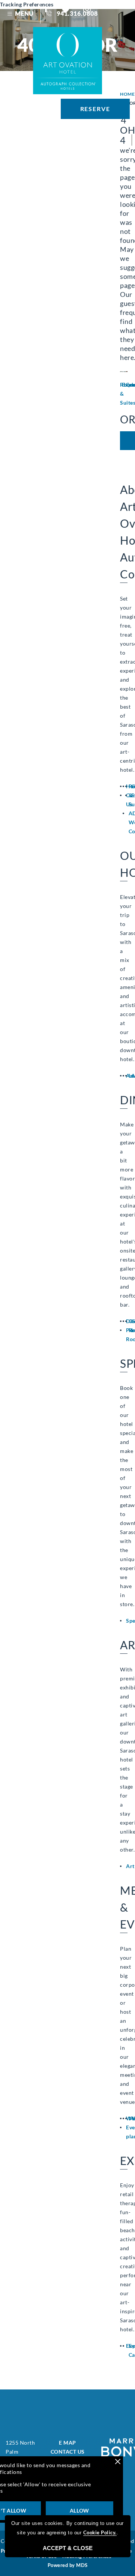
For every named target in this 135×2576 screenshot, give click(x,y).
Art (130, 1866)
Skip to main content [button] (34, 14)
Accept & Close (68, 2548)
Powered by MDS (68, 2565)
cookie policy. (100, 2532)
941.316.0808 (77, 13)
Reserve (95, 109)
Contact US (68, 2452)
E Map (67, 2443)
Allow (79, 2511)
